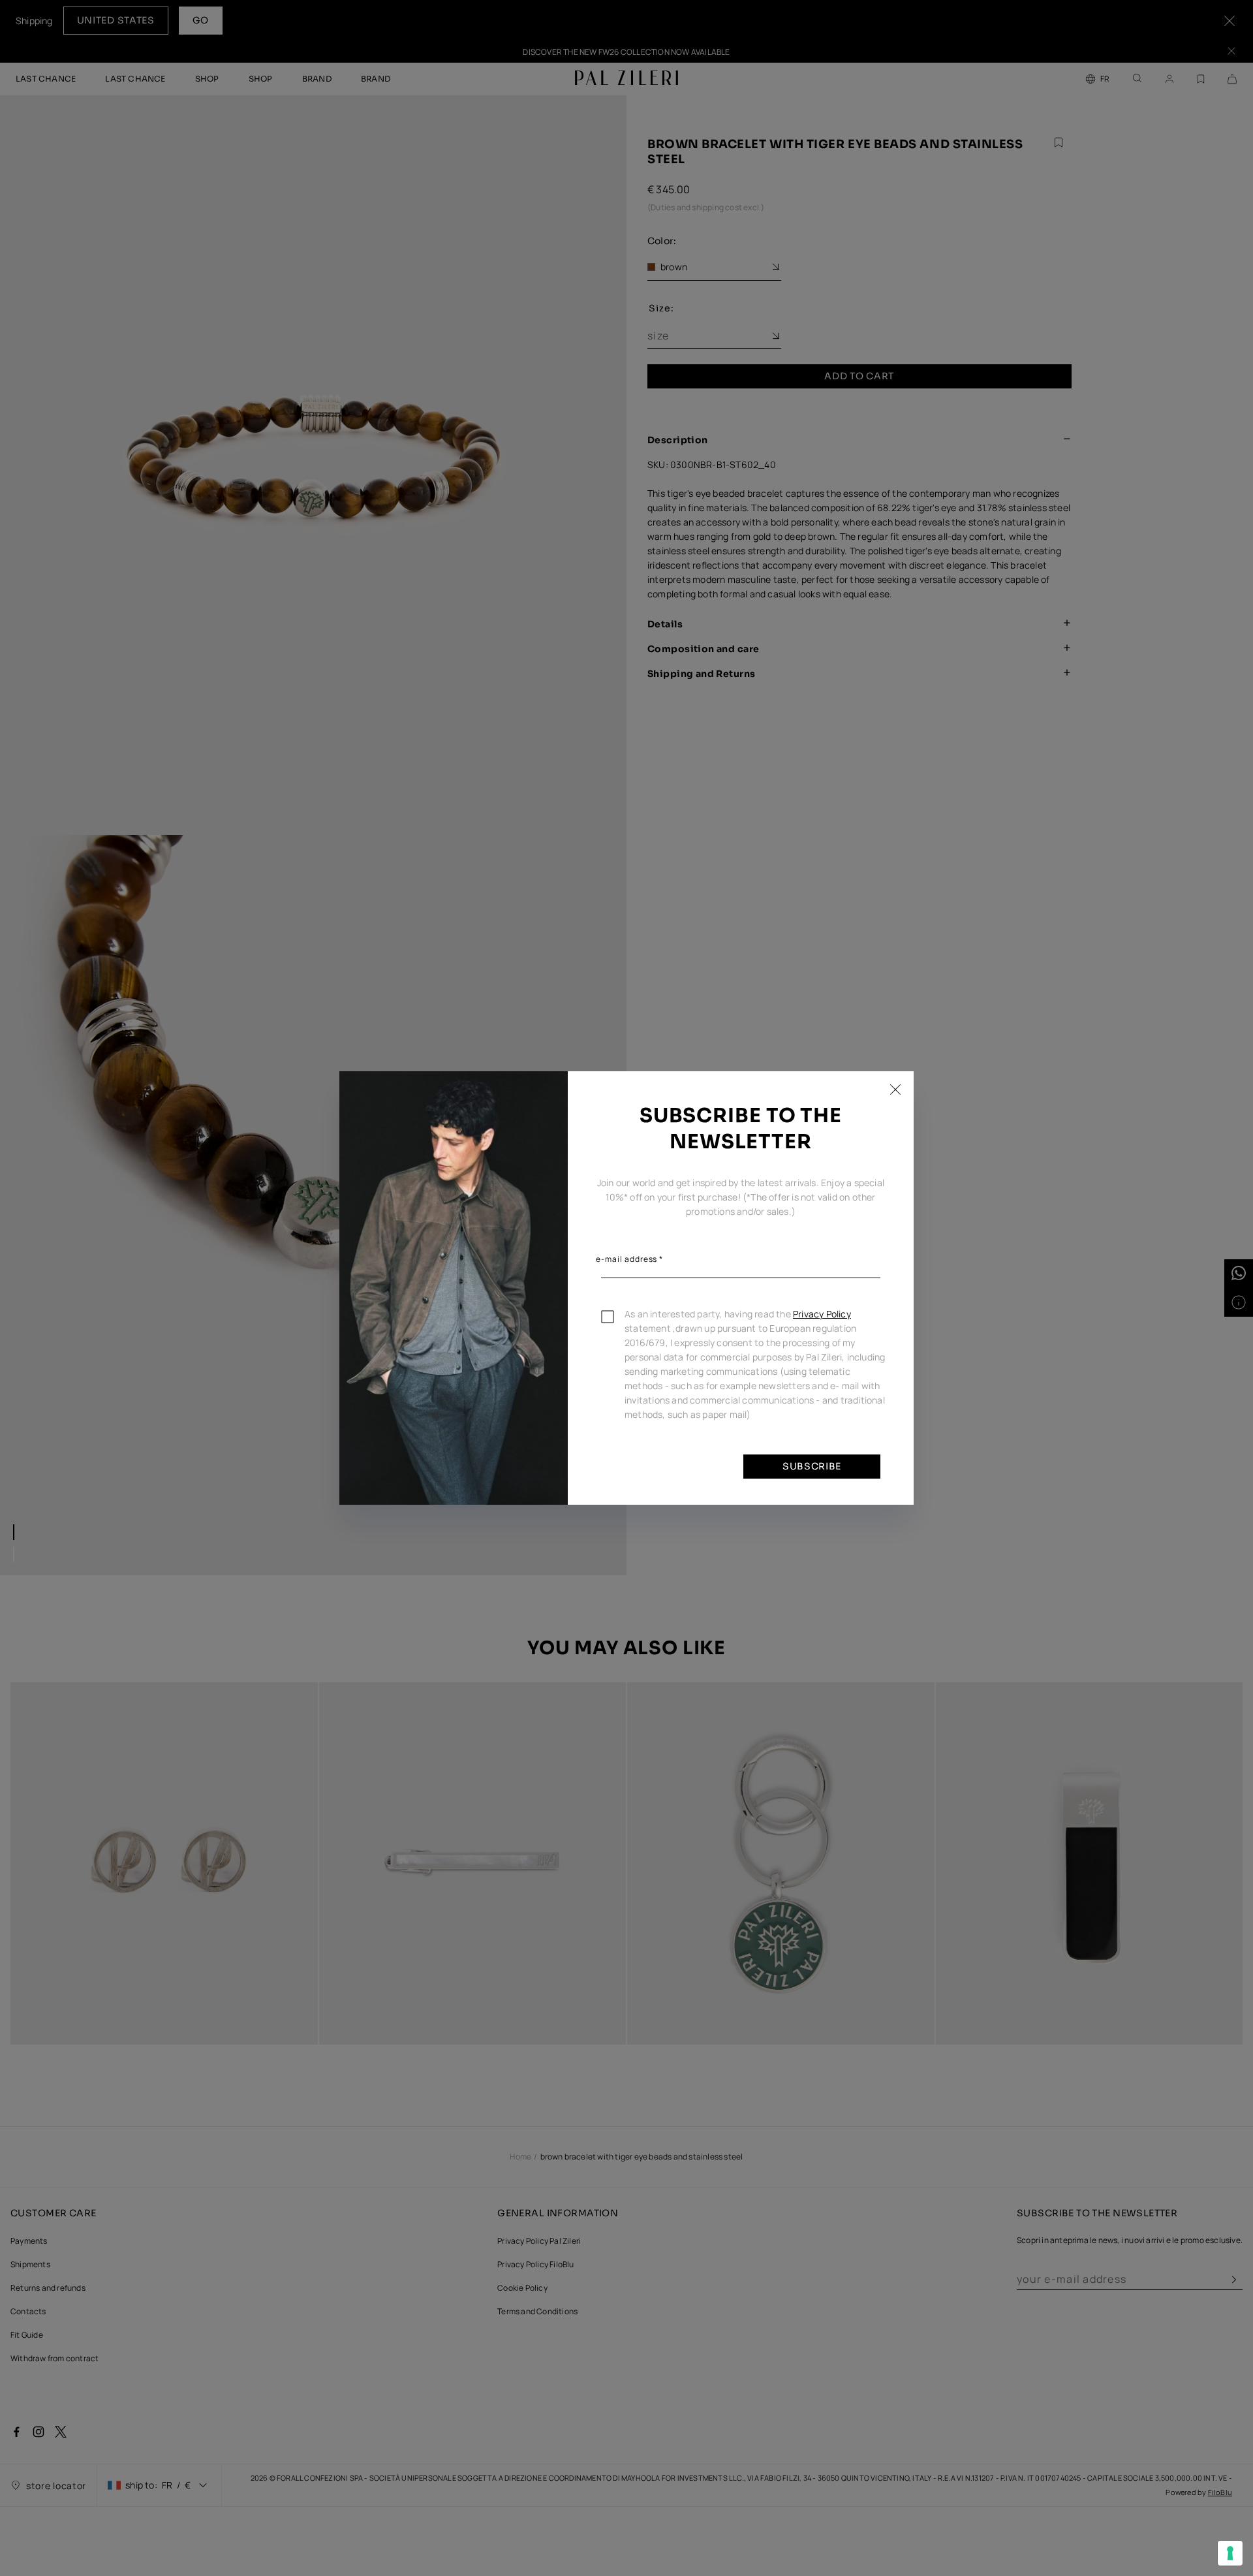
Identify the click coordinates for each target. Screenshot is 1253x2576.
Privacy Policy (822, 1314)
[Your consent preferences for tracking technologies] (1230, 2553)
